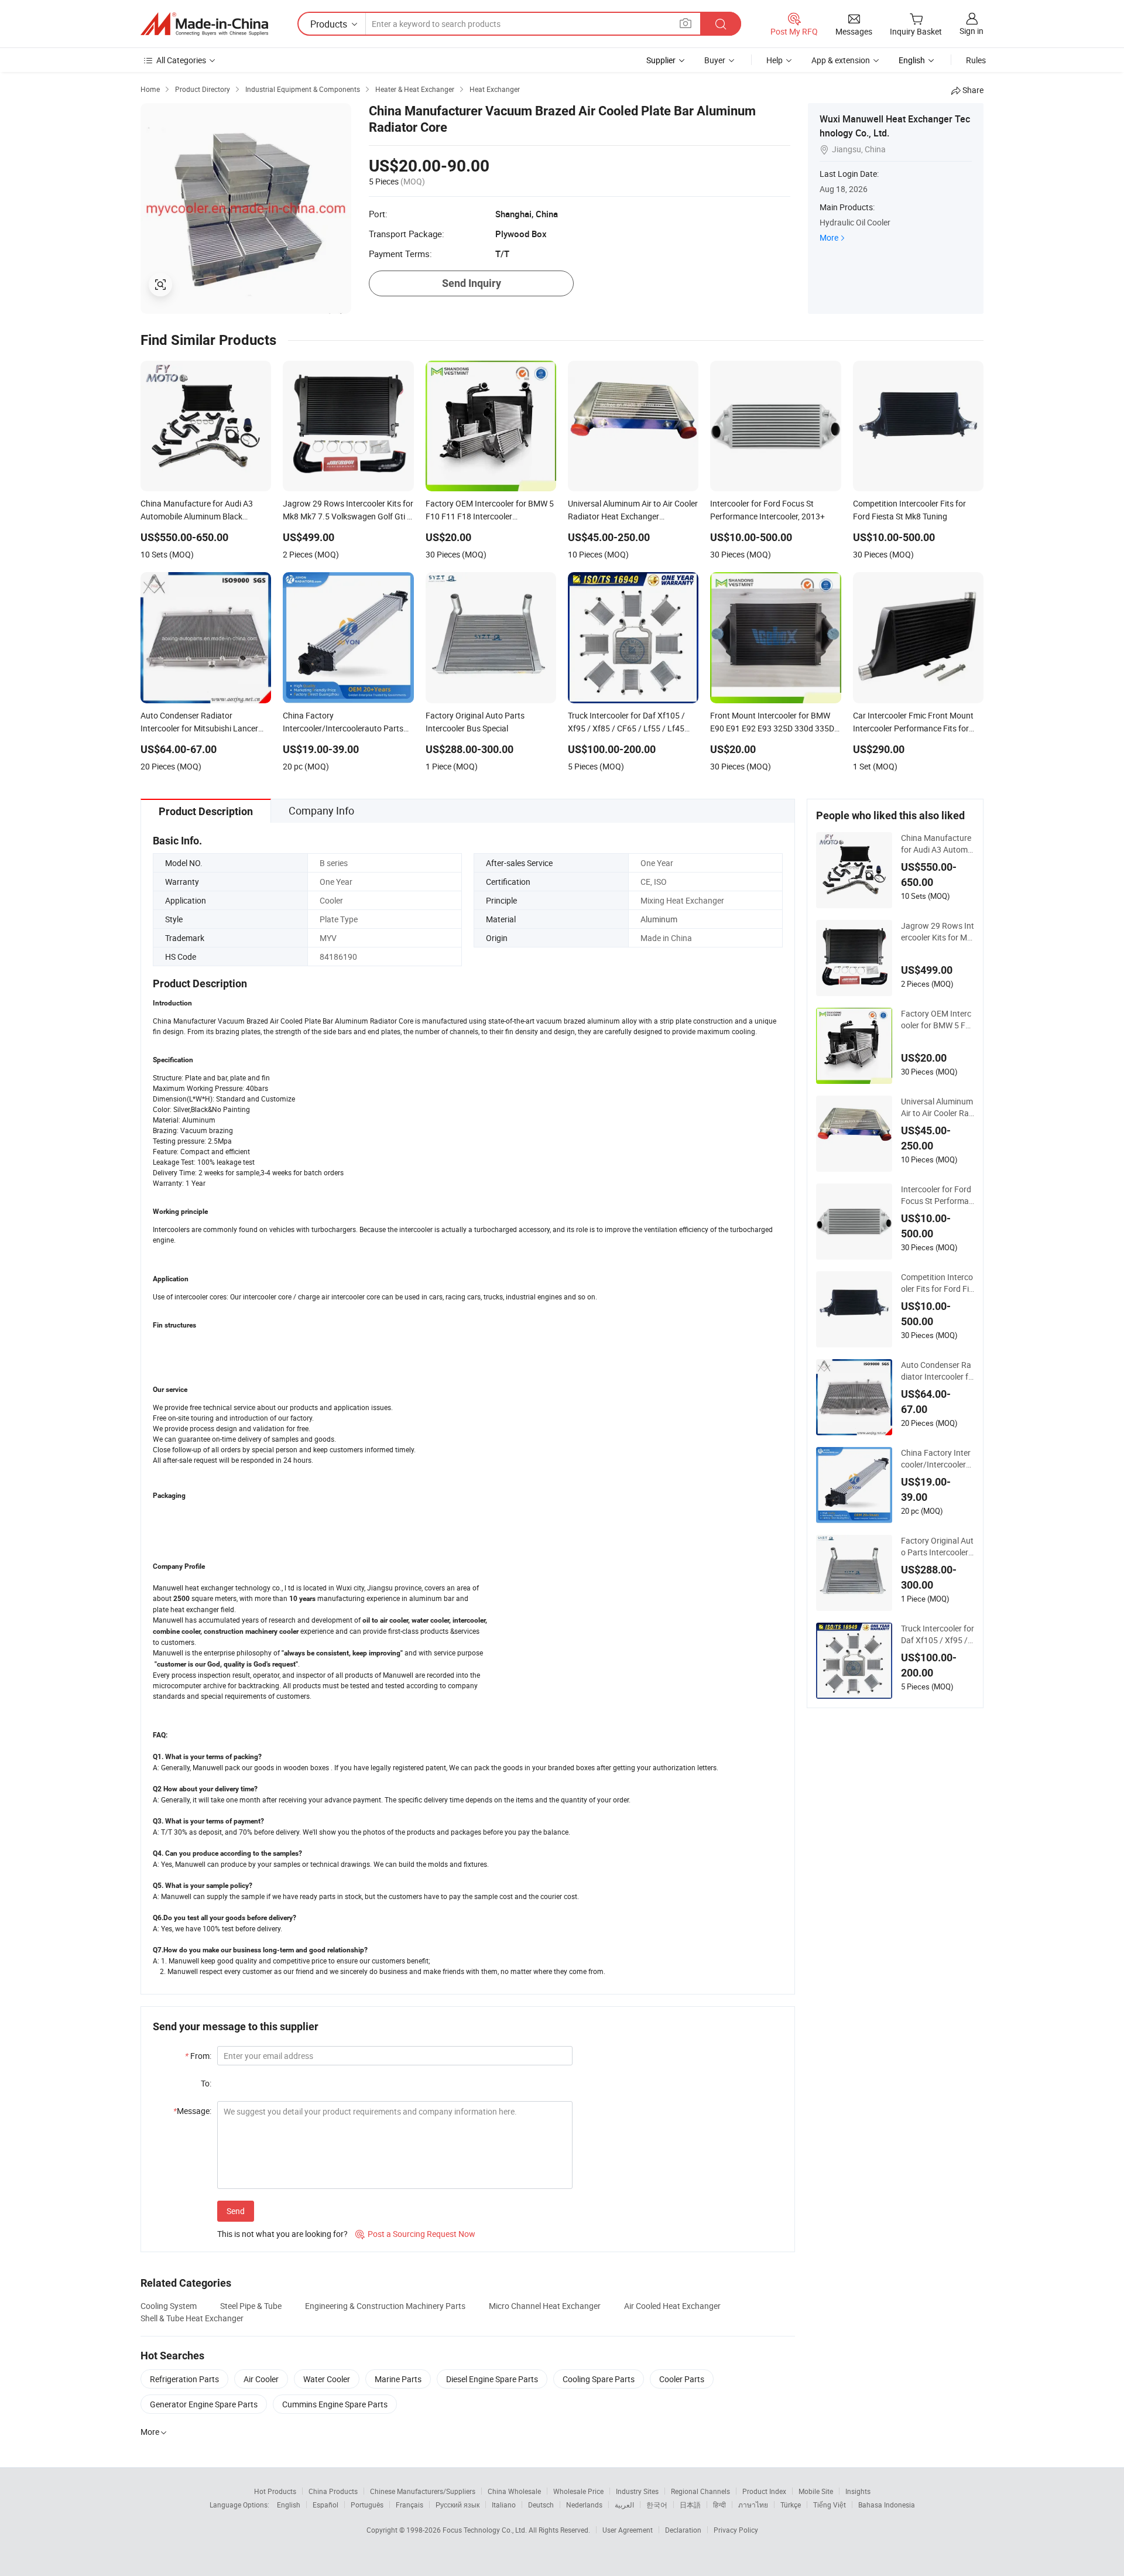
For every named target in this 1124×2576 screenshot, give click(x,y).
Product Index (764, 2491)
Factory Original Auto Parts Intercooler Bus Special (937, 1547)
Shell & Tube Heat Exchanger (192, 2318)
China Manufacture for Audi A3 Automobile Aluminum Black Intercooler (937, 844)
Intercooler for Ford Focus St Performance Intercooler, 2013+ (937, 1195)
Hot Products (275, 2491)
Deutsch (541, 2505)
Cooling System (169, 2306)
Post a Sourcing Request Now (415, 2234)
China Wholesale (514, 2491)
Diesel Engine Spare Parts (492, 2379)
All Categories (181, 60)
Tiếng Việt (830, 2505)
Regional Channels (700, 2491)
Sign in (971, 31)
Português (367, 2505)
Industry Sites (637, 2491)
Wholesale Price (578, 2491)
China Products (333, 2491)
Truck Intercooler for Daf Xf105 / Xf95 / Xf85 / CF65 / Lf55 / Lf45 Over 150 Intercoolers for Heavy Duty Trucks (938, 1634)
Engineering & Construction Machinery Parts (385, 2306)
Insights (858, 2491)
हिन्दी (719, 2505)
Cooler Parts (682, 2379)
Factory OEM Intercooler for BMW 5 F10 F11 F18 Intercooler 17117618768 (936, 1020)
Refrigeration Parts (184, 2379)
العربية (624, 2505)
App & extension (841, 60)
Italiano (504, 2505)
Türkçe (791, 2505)
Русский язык (458, 2505)
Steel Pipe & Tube (251, 2306)
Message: (192, 2111)
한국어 (657, 2505)
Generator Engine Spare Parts (204, 2404)
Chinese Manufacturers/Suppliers (423, 2491)
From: (198, 2056)
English (289, 2505)
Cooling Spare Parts (599, 2379)
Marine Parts (398, 2379)
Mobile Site (816, 2491)
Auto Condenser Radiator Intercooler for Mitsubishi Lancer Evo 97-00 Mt (937, 1371)
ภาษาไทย (753, 2505)
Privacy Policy (736, 2530)
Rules (976, 60)
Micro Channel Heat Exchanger (545, 2306)
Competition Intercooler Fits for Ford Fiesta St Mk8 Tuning (937, 1283)
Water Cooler (327, 2379)
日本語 (690, 2505)
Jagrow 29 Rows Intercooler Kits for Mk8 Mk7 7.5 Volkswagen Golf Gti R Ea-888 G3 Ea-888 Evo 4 (938, 932)
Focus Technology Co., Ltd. (486, 2530)
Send (236, 2211)
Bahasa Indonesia (887, 2505)
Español (325, 2505)
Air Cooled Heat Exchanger (672, 2306)
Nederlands (584, 2505)
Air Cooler (261, 2379)
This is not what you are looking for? (282, 2234)
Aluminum (659, 919)
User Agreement (628, 2530)
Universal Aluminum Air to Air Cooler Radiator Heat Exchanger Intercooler (937, 1107)
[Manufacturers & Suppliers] (204, 24)
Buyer (715, 60)
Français (409, 2505)
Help (775, 60)
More (829, 237)
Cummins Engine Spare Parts (335, 2404)
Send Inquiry (472, 283)
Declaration (683, 2530)
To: (206, 2083)
